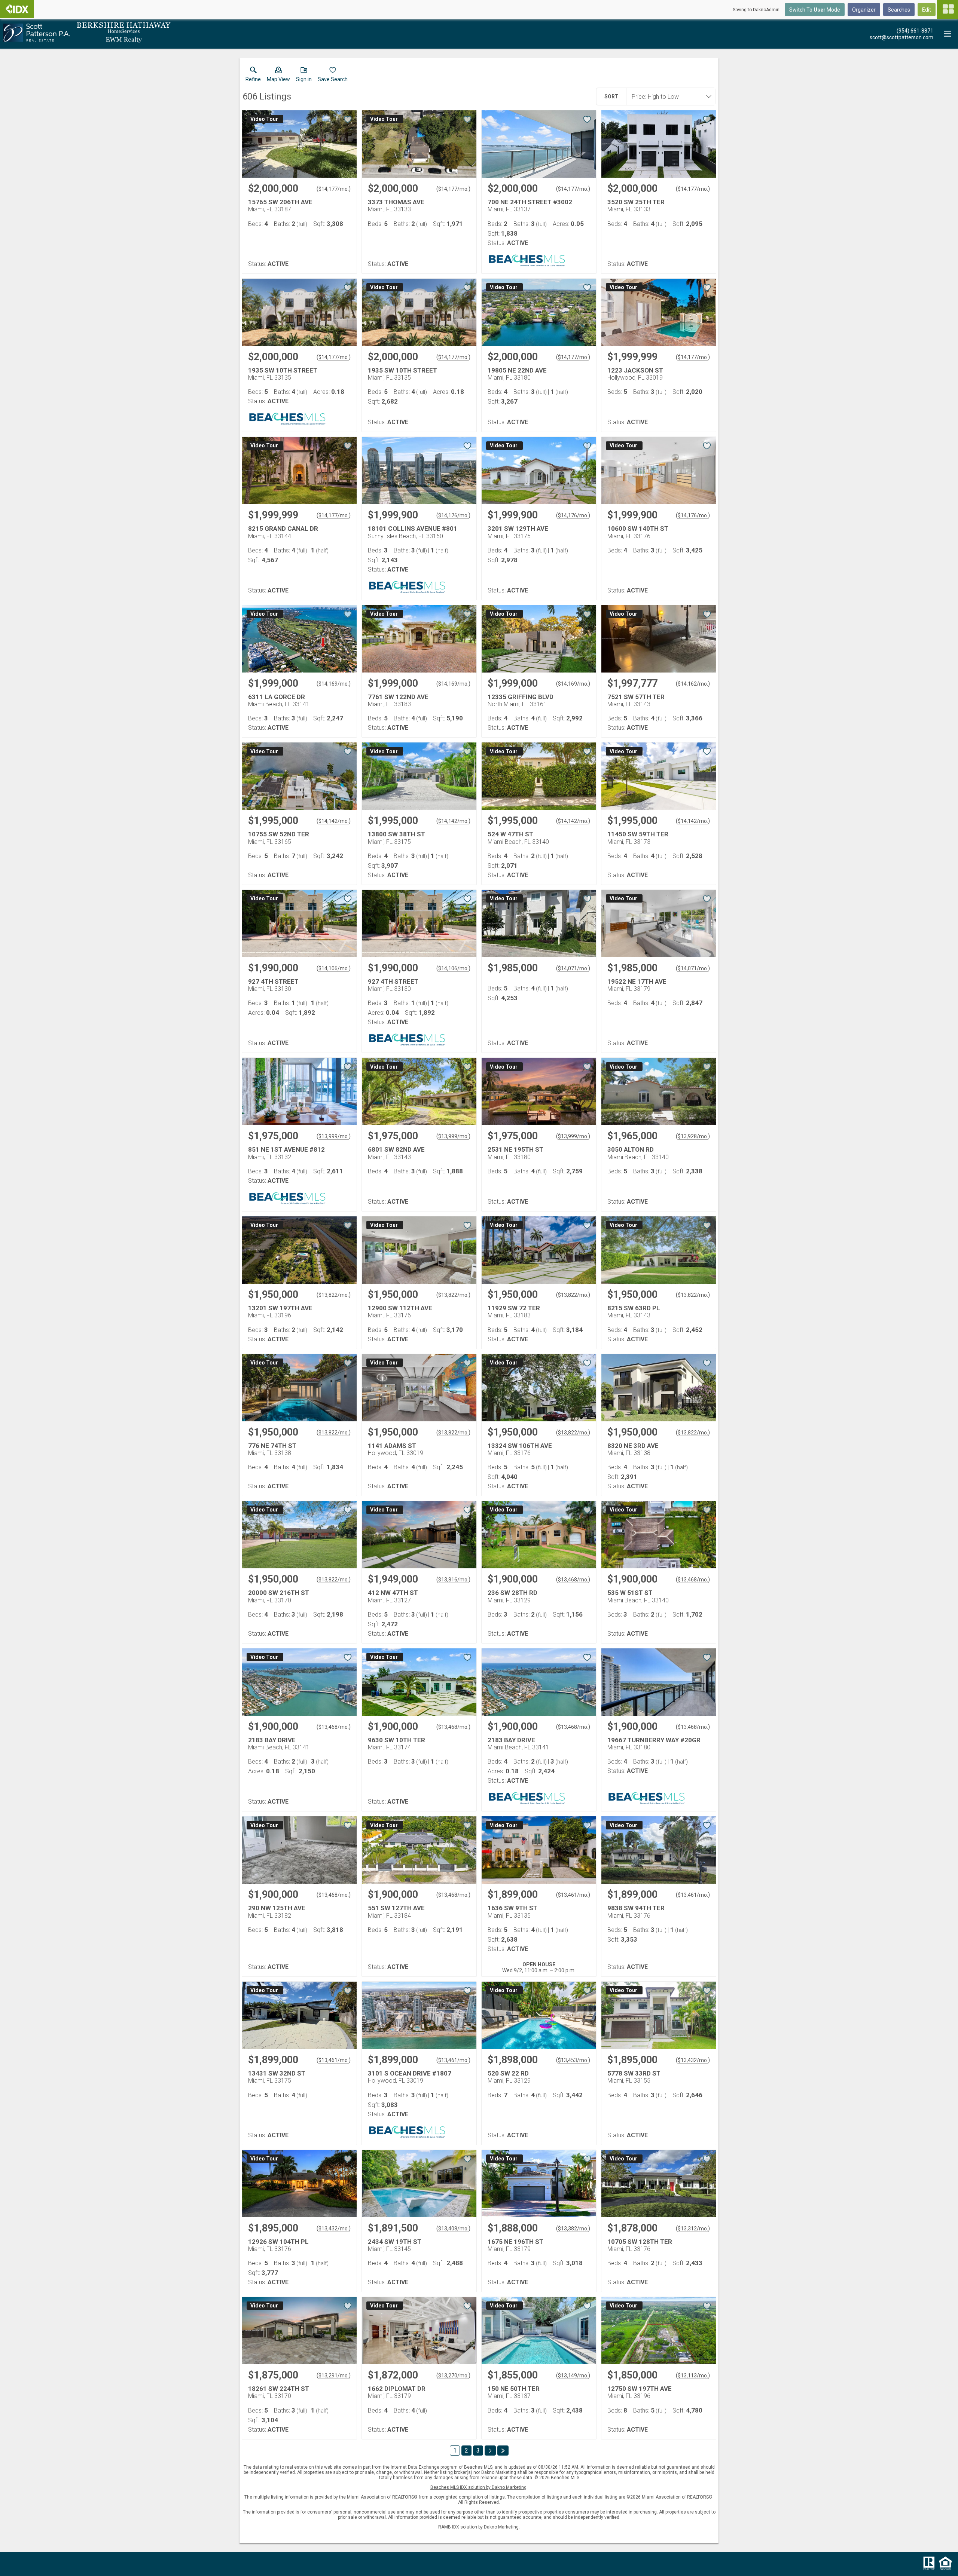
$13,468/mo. (573, 1580)
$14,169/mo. (334, 684)
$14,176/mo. (453, 515)
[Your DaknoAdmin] (17, 9)
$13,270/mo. (453, 2376)
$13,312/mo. (693, 2229)
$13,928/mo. (693, 1136)
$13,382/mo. (573, 2229)
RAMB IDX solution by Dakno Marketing (478, 2527)
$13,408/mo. (453, 2229)
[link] (253, 76)
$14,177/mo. (334, 189)
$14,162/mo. (693, 684)
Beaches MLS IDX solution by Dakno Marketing (478, 2487)
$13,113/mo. (693, 2376)
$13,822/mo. (334, 1295)
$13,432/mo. (693, 2060)
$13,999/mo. (334, 1136)
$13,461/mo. (573, 1895)
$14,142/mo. (334, 821)
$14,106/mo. (334, 968)
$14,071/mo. (573, 968)
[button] (278, 76)
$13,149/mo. (573, 2376)
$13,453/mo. (573, 2060)
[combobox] (668, 97)
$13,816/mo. (453, 1580)
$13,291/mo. (334, 2376)
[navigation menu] (948, 9)
